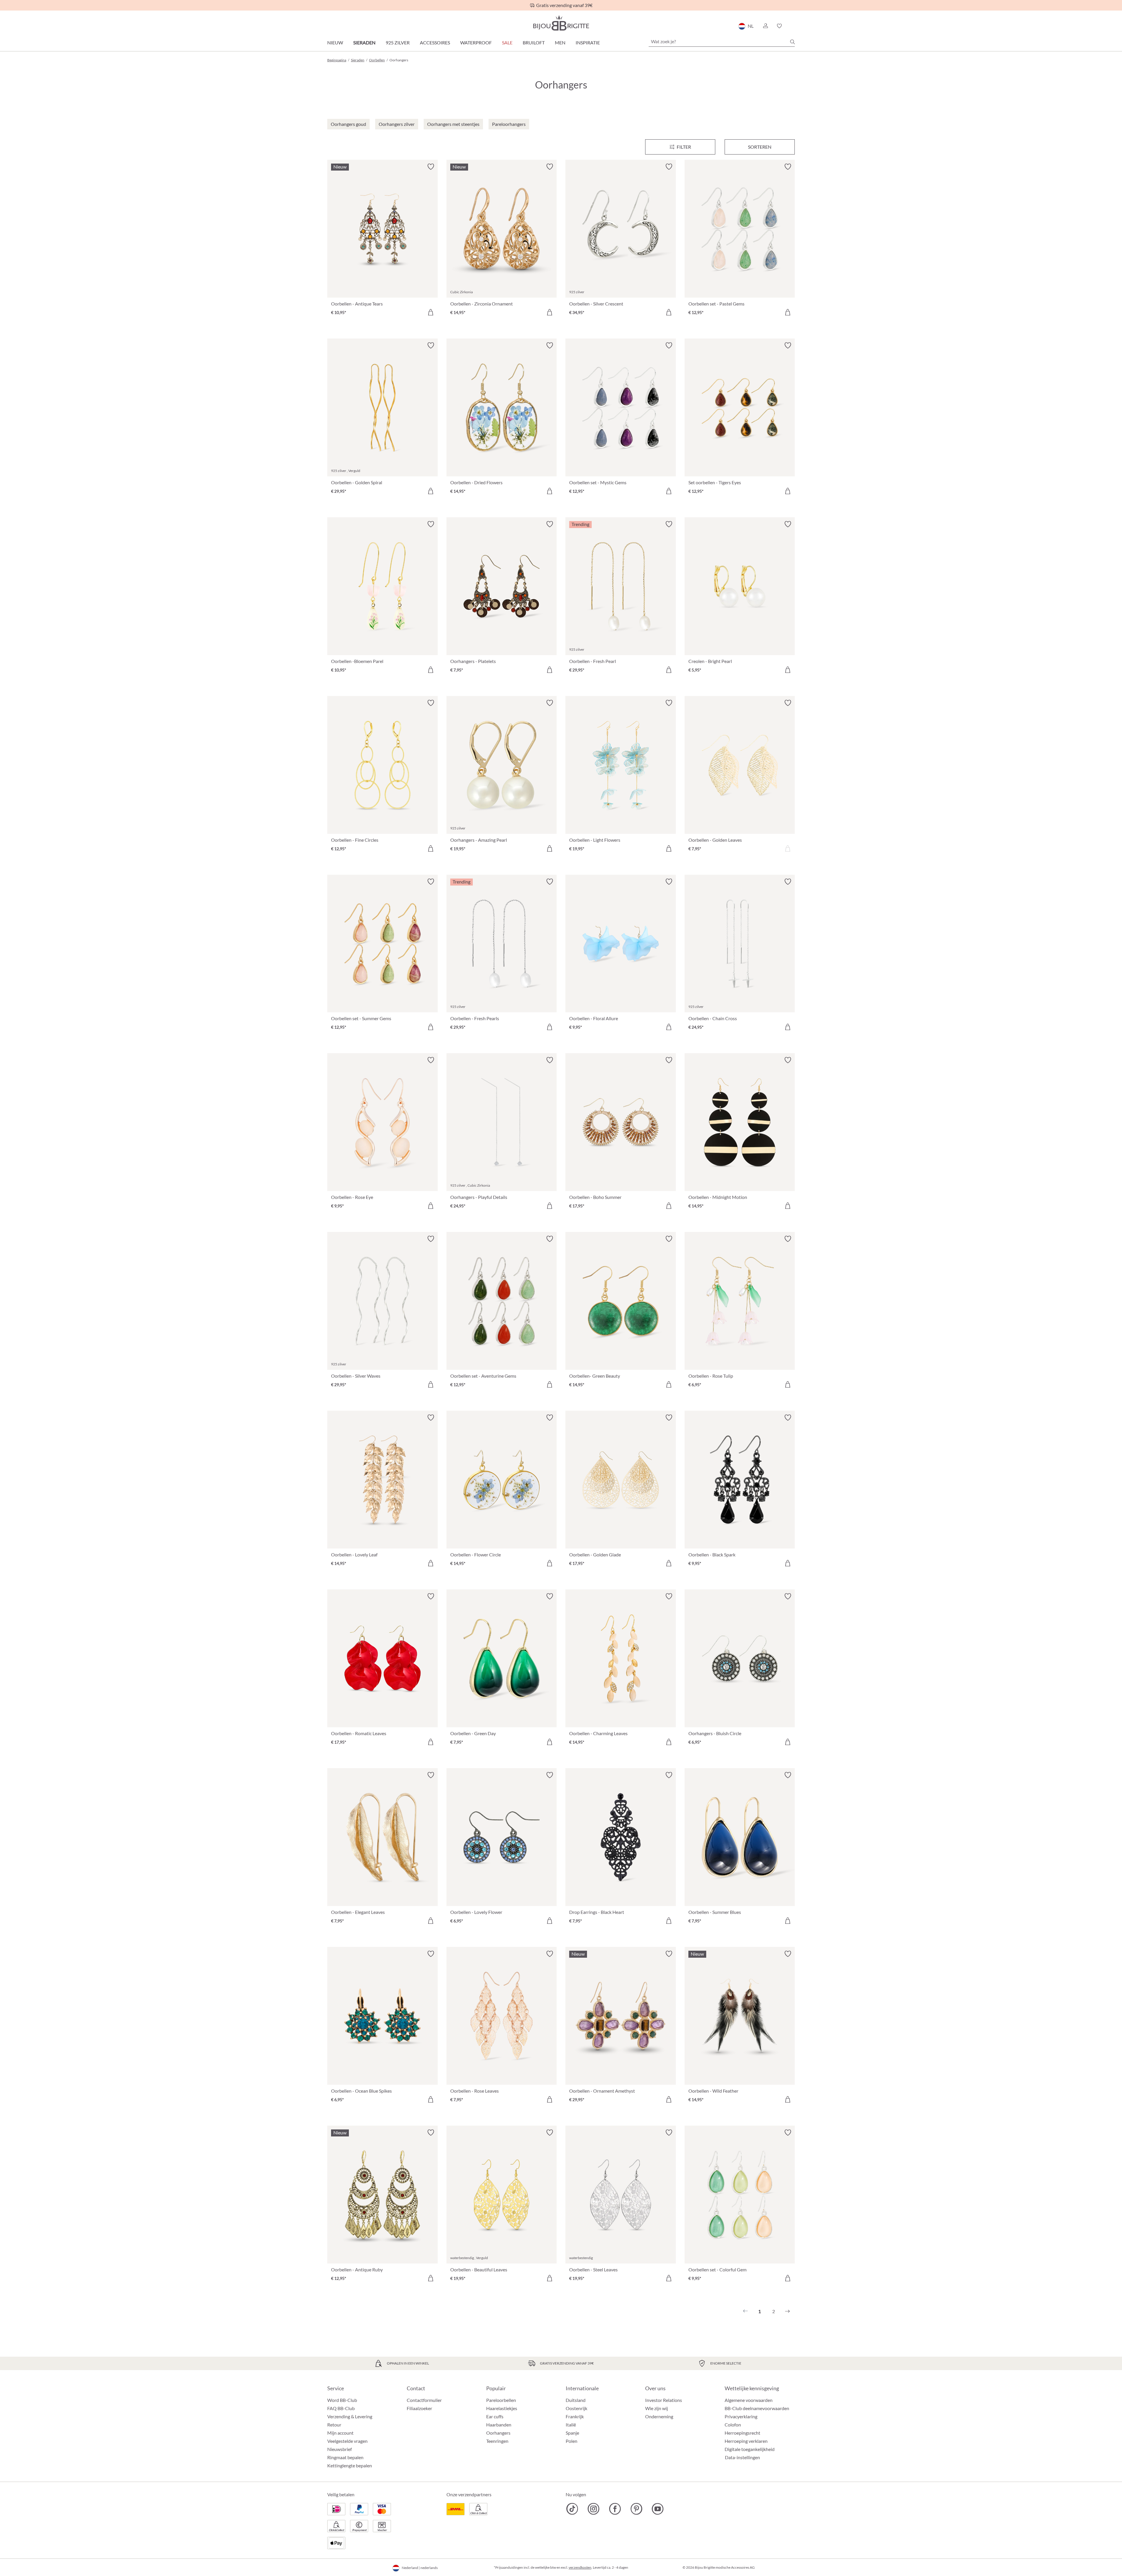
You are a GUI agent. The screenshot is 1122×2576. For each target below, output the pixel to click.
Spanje (572, 2433)
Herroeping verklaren (746, 2441)
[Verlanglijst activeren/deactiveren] (431, 167)
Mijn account (340, 2433)
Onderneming (659, 2416)
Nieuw (335, 42)
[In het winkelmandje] (431, 312)
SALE (507, 42)
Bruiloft (534, 42)
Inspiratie (588, 42)
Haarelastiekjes (502, 2408)
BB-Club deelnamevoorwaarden (757, 2408)
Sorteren (760, 147)
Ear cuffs (495, 2416)
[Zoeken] (792, 42)
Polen (572, 2441)
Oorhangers (498, 2433)
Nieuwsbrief (340, 2449)
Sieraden (364, 42)
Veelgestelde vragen (347, 2441)
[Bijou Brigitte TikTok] (572, 2509)
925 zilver (398, 42)
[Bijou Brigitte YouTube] (658, 2509)
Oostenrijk (576, 2408)
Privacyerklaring (741, 2416)
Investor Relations (664, 2400)
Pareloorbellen (501, 2400)
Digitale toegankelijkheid (750, 2449)
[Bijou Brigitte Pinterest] (636, 2509)
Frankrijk (575, 2416)
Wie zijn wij (657, 2408)
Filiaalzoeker (419, 2408)
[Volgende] (787, 2311)
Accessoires (435, 42)
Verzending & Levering (350, 2416)
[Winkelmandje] (793, 26)
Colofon (733, 2425)
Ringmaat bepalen (345, 2457)
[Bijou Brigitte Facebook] (615, 2509)
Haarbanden (499, 2425)
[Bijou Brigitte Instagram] (594, 2509)
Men (560, 42)
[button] (765, 26)
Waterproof (476, 42)
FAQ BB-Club (341, 2408)
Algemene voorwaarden (749, 2400)
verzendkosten (580, 2567)
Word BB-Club (342, 2400)
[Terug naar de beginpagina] (561, 23)
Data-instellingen (742, 2457)
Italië (571, 2425)
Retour (334, 2425)
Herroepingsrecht (742, 2433)
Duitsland (576, 2400)
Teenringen (497, 2441)
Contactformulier (424, 2400)
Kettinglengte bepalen (350, 2465)
